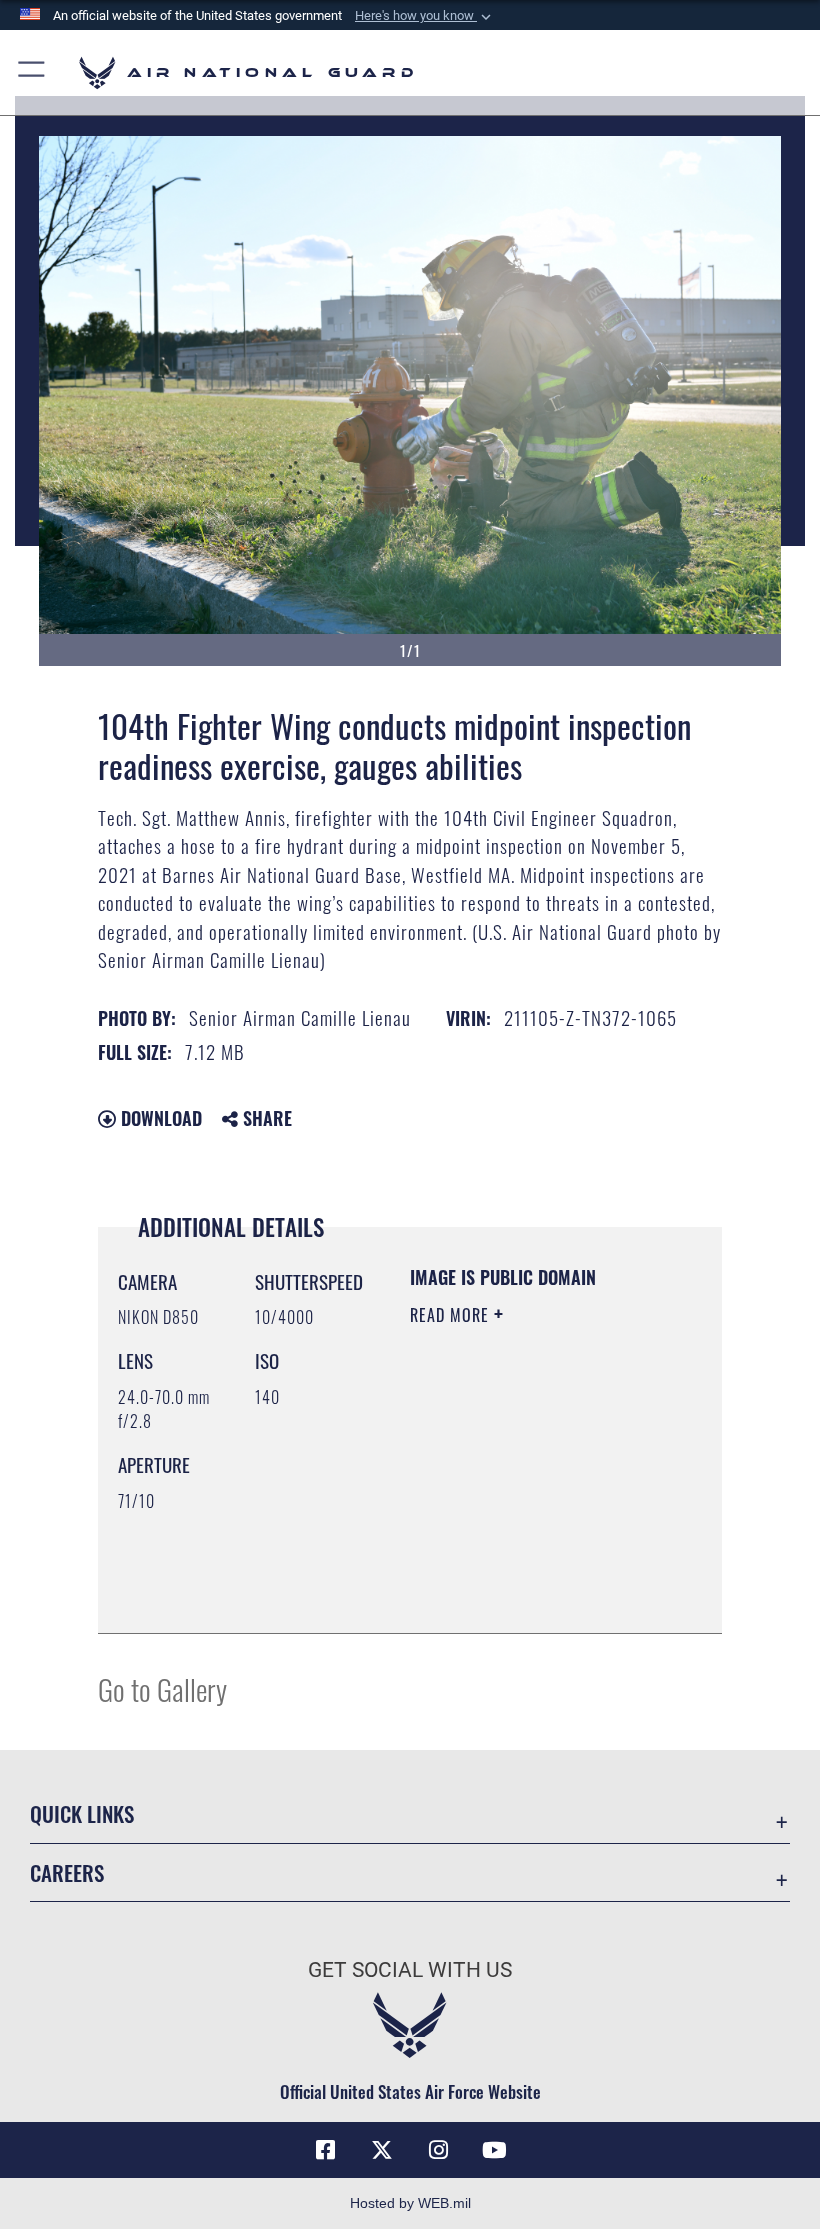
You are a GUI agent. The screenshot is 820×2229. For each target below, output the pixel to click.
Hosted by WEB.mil (410, 2203)
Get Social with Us (410, 1970)
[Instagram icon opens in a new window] (438, 2150)
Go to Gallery (162, 1688)
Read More (452, 1315)
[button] (425, 16)
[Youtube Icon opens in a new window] (494, 2150)
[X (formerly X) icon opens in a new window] (382, 2150)
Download (159, 1118)
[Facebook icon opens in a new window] (326, 2150)
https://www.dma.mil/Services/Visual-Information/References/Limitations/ (531, 1596)
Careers (67, 1872)
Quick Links (82, 1813)
